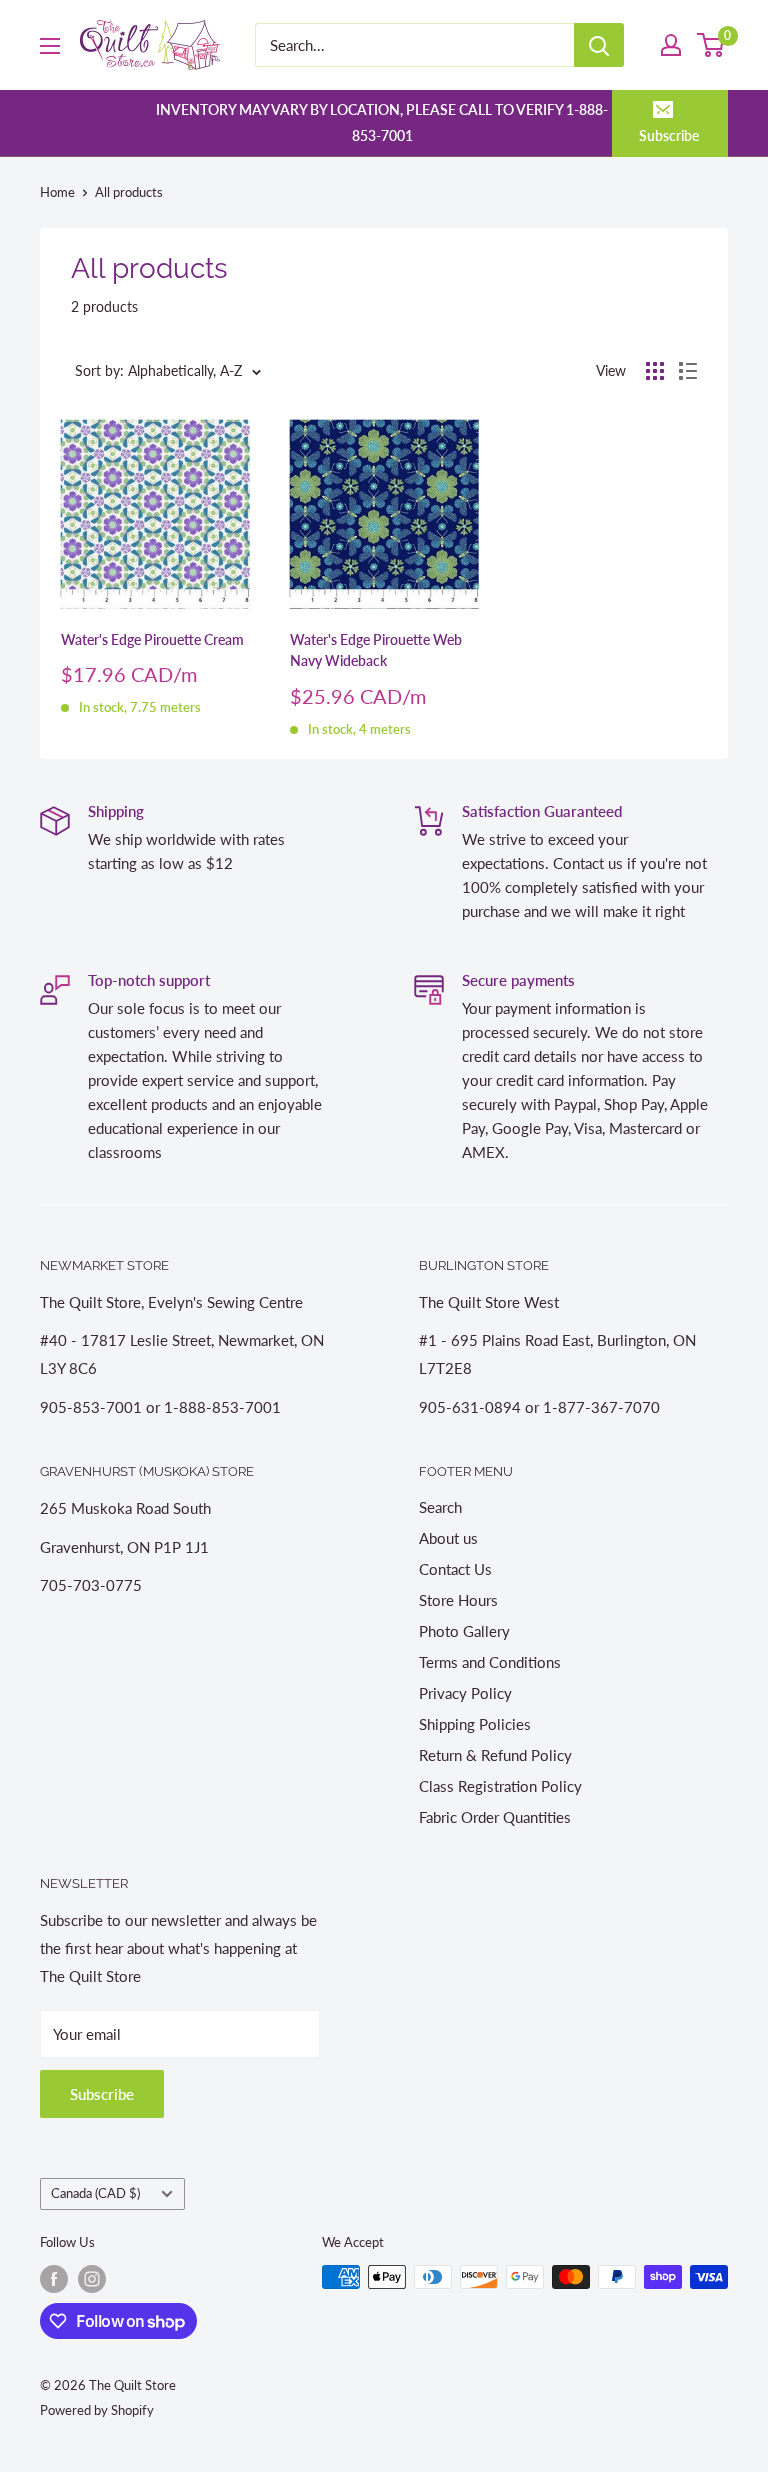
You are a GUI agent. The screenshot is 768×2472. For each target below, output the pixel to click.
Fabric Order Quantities (495, 1817)
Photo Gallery (464, 1631)
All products (129, 192)
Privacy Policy (465, 1693)
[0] (711, 45)
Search (440, 1507)
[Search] (599, 45)
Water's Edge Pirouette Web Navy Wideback (376, 650)
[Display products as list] (688, 371)
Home (57, 192)
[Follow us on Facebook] (54, 2279)
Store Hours (458, 1600)
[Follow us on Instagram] (92, 2279)
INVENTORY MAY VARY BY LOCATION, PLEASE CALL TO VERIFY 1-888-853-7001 (382, 122)
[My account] (671, 45)
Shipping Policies (475, 1724)
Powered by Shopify (97, 2410)
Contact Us (455, 1569)
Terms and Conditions (490, 1662)
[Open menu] (50, 46)
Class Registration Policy (500, 1786)
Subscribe (669, 135)
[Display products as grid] (655, 371)
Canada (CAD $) (95, 2193)
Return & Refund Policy (495, 1755)
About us (448, 1538)
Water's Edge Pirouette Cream (152, 639)
